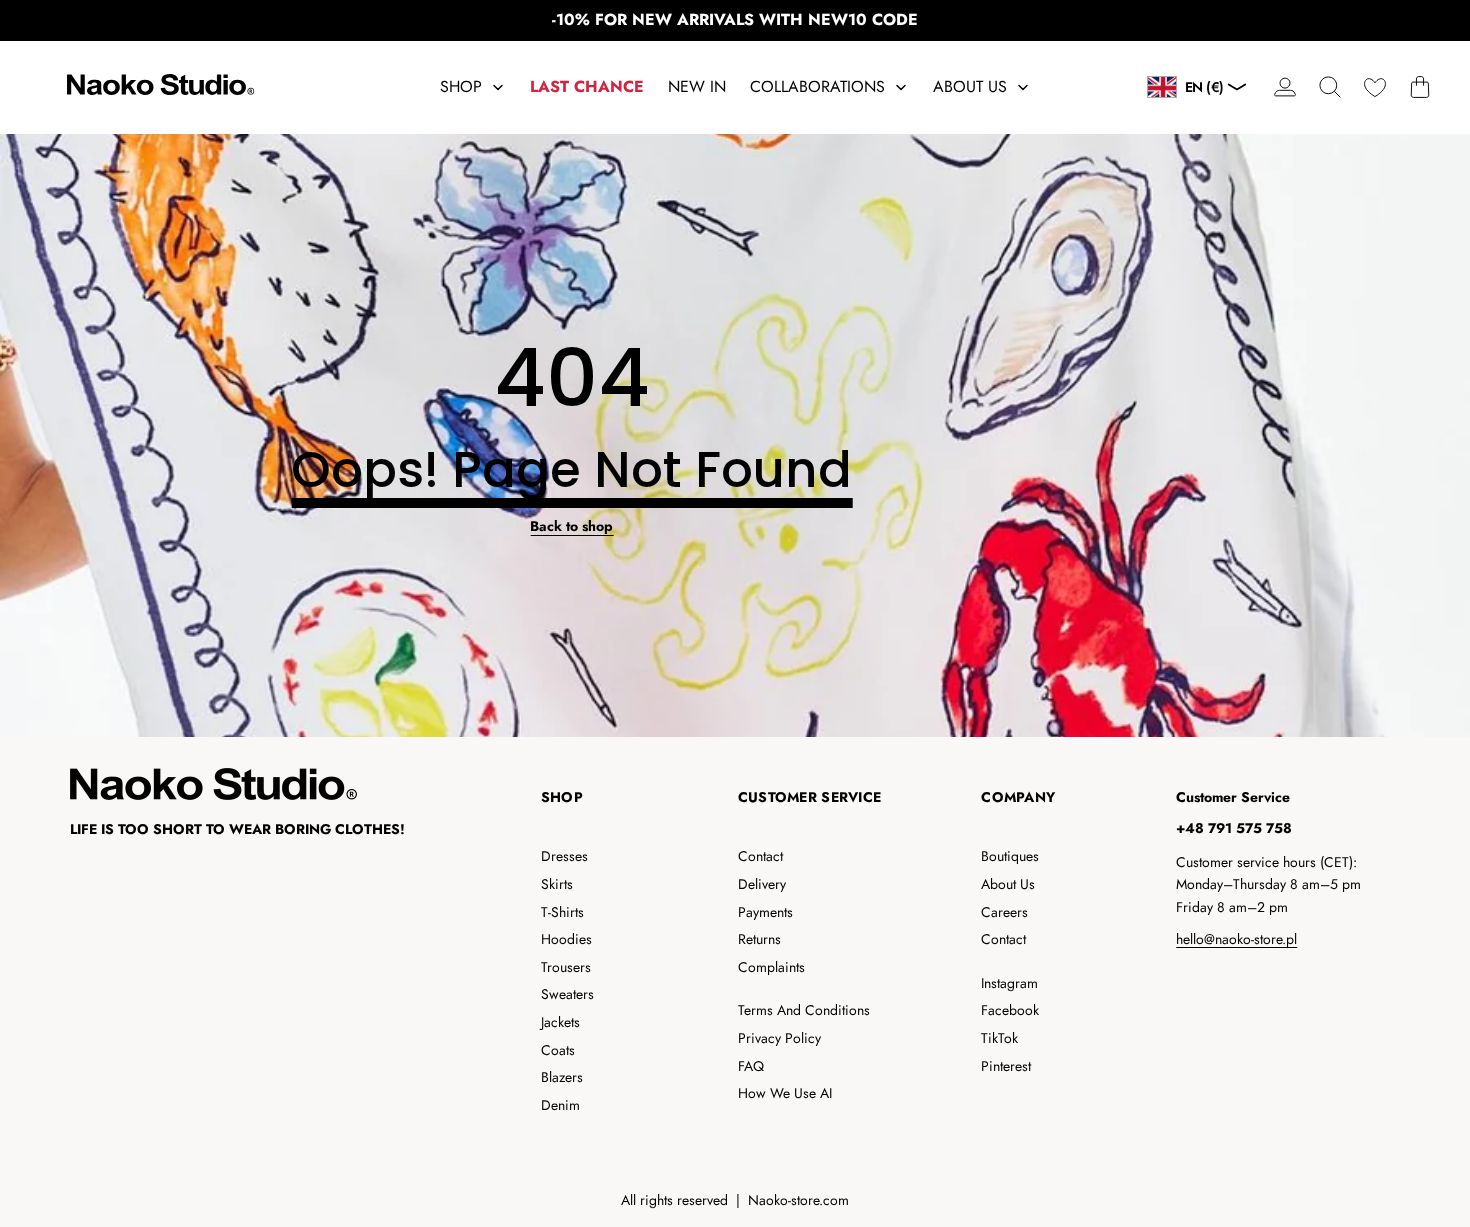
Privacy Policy (779, 1038)
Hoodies (566, 939)
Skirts (557, 884)
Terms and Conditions (804, 1010)
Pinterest (1006, 1066)
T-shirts (562, 912)
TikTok (999, 1038)
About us (1008, 884)
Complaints (771, 967)
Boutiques (1010, 856)
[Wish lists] (1374, 87)
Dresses (564, 856)
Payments (765, 912)
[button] (1329, 87)
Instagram (1009, 983)
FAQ (751, 1066)
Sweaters (567, 994)
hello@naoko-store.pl (1236, 939)
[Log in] (1284, 87)
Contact (760, 856)
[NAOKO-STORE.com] (158, 87)
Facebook (1010, 1010)
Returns (759, 939)
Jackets (560, 1022)
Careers (1004, 912)
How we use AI (785, 1093)
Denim (560, 1105)
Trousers (566, 967)
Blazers (562, 1077)
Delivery (762, 884)
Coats (558, 1050)
